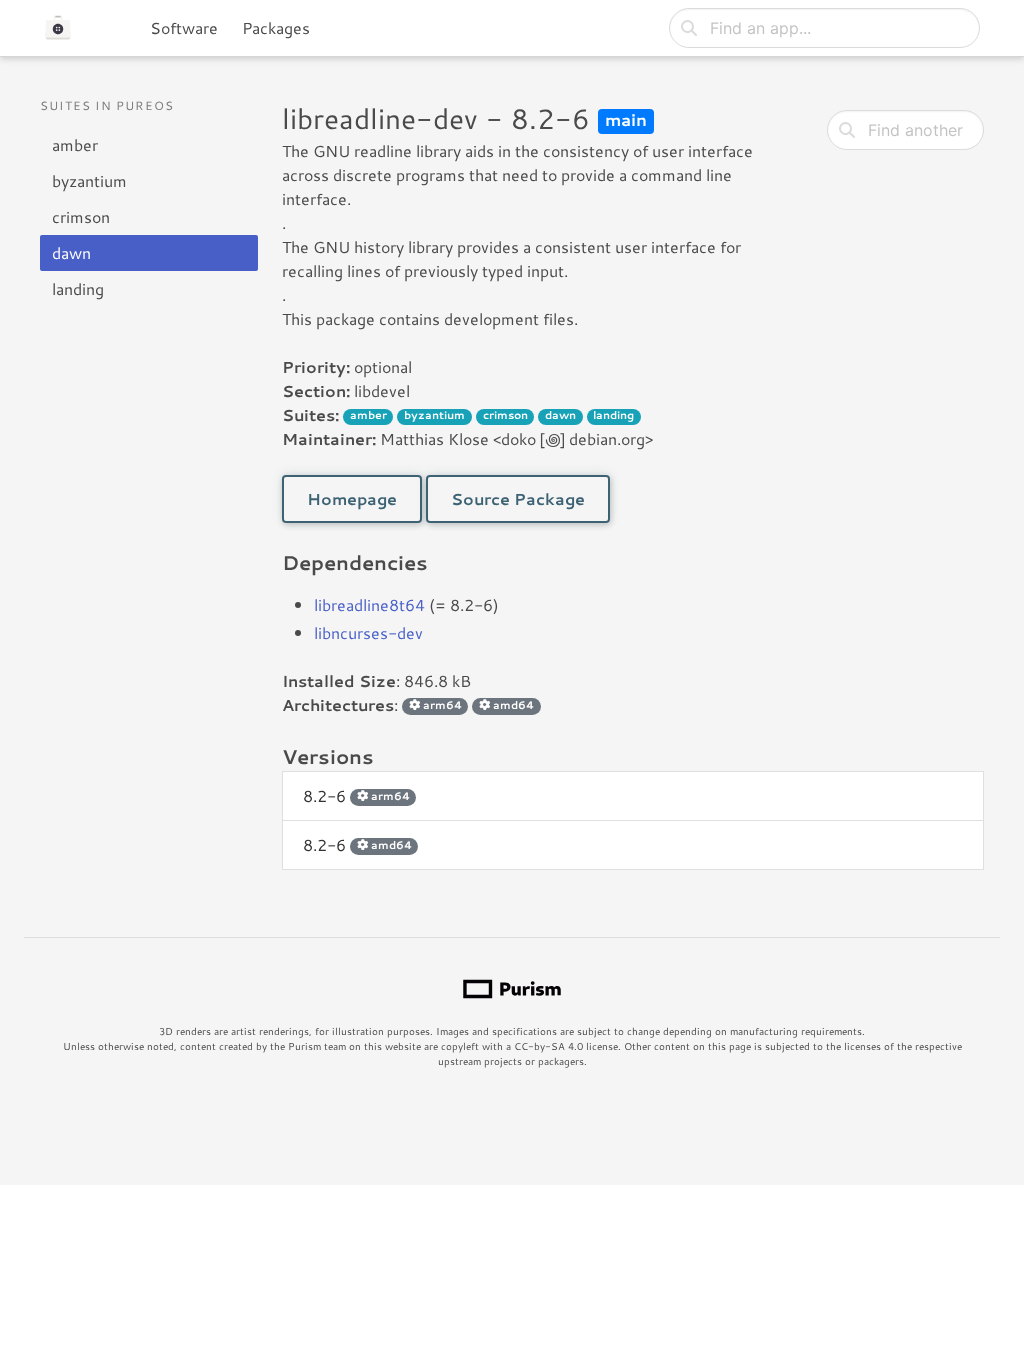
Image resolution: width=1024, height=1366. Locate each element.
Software (184, 27)
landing (78, 288)
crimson (81, 216)
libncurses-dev (368, 632)
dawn (71, 252)
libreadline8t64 (369, 604)
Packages (276, 27)
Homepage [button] (352, 498)
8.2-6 (356, 795)
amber (75, 144)
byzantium (89, 180)
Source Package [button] (518, 498)
